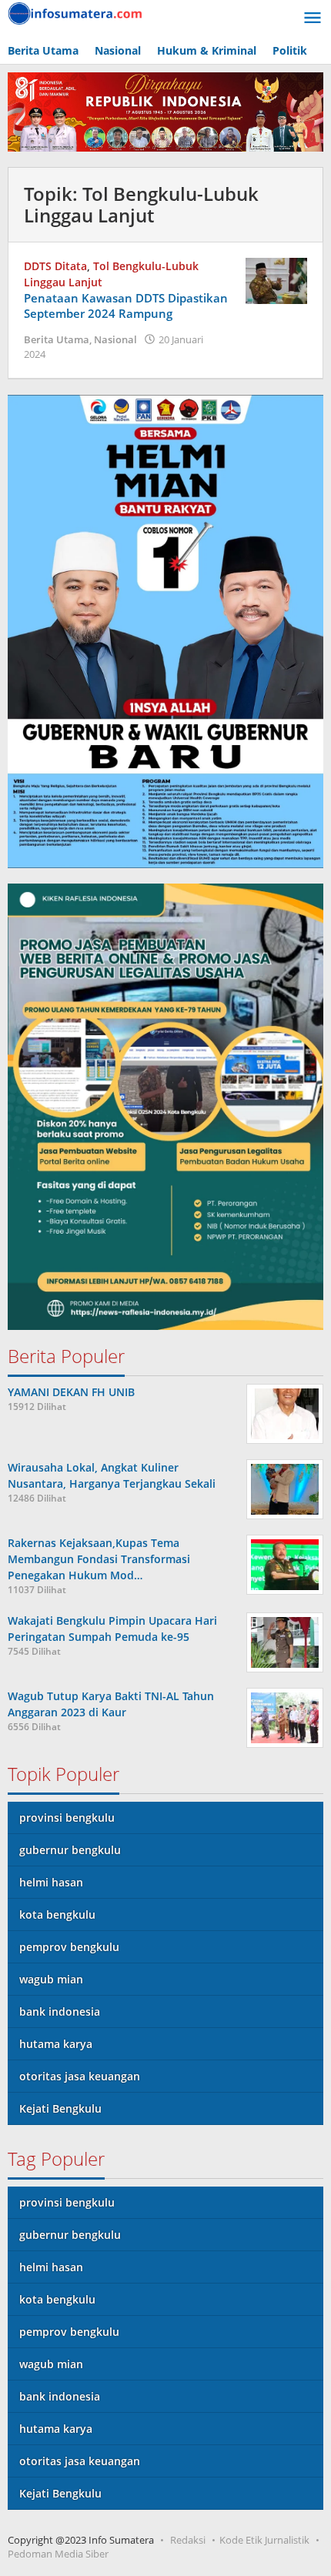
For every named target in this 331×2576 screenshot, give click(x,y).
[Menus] (313, 18)
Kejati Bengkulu (60, 2108)
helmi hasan (51, 1882)
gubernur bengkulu (70, 1850)
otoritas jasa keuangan (80, 2076)
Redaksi (188, 2540)
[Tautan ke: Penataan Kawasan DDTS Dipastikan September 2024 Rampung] (276, 279)
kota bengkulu (57, 1914)
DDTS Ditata (55, 266)
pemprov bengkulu (69, 1947)
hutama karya (56, 2044)
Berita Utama (57, 339)
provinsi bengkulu (67, 1818)
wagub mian (51, 1979)
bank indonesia (60, 2011)
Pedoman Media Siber (58, 2554)
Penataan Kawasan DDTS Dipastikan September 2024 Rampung (126, 306)
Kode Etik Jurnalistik (264, 2540)
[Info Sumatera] (77, 12)
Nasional (115, 339)
